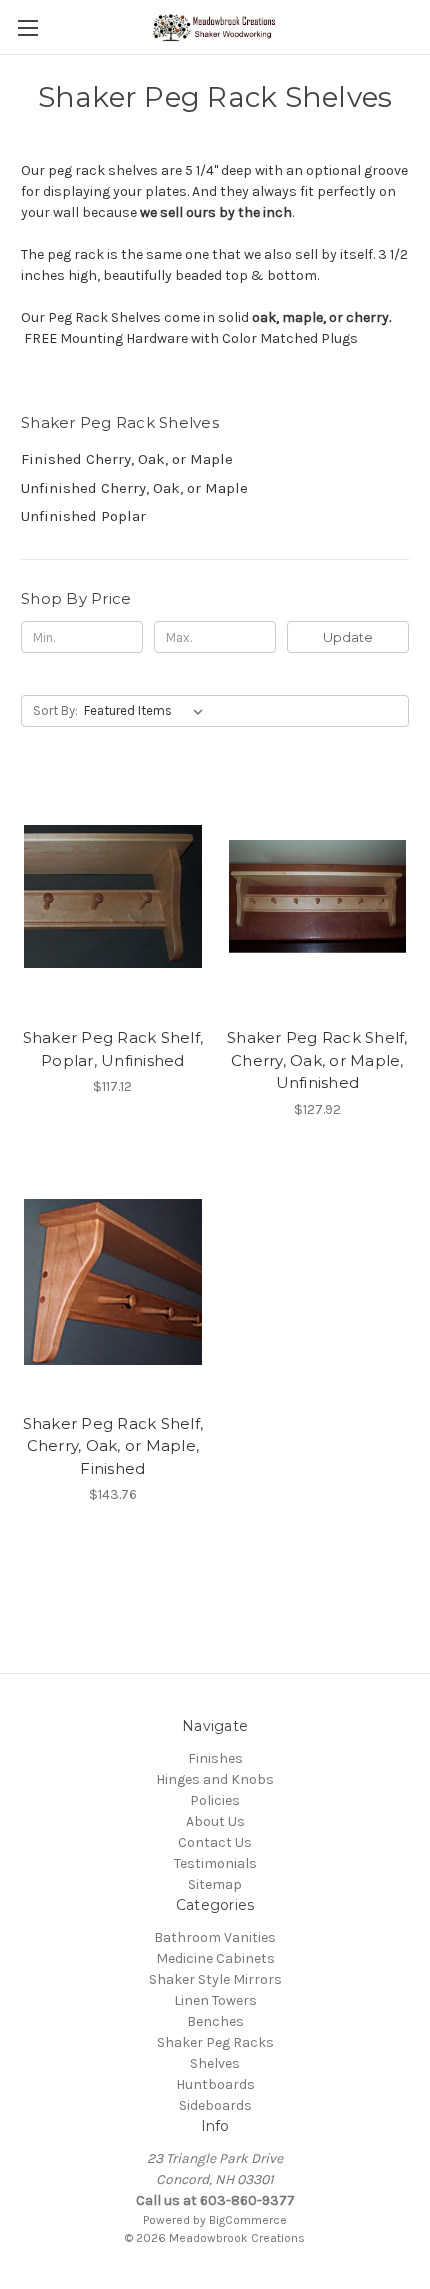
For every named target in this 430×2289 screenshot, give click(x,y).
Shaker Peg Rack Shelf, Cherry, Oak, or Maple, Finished (113, 1446)
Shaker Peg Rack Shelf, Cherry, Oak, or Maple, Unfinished (317, 1060)
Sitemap (215, 1884)
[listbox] (147, 711)
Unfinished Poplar (83, 516)
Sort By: (55, 710)
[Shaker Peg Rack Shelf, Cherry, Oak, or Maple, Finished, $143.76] (113, 1282)
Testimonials (215, 1863)
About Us (215, 1821)
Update (348, 637)
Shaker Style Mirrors (215, 1979)
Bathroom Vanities (215, 1937)
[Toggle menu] (27, 27)
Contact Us (215, 1842)
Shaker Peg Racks (215, 2042)
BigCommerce (248, 2220)
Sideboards (215, 2105)
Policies (215, 1800)
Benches (215, 2021)
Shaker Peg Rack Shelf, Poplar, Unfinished (113, 1049)
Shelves (215, 2063)
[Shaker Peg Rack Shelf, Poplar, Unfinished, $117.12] (113, 896)
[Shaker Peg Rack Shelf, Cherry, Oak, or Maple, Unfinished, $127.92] (318, 896)
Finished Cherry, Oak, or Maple (127, 459)
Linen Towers (215, 2000)
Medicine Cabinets (215, 1958)
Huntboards (215, 2084)
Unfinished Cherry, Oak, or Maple (134, 488)
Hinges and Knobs (215, 1779)
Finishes (215, 1758)
